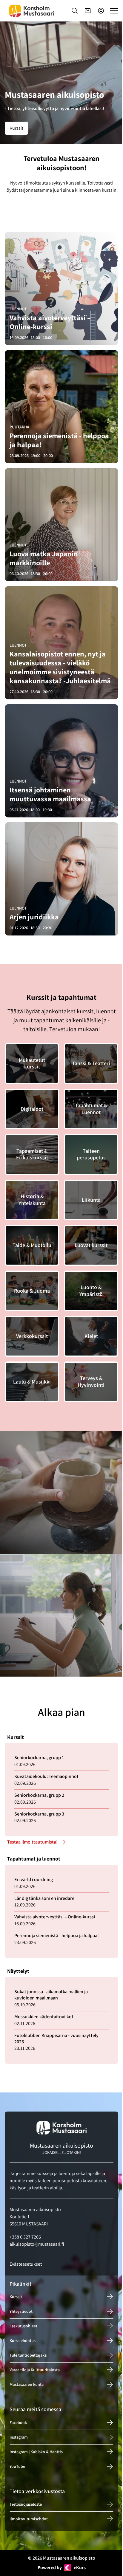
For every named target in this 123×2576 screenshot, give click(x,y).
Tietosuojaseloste (26, 2504)
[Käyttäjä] (101, 11)
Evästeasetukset (26, 2264)
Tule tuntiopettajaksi (29, 2355)
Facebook (18, 2422)
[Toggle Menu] (114, 11)
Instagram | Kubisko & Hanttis (36, 2452)
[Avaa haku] (75, 11)
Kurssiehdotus (23, 2340)
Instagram (19, 2437)
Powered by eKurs (62, 2568)
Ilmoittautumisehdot (29, 2519)
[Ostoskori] (88, 11)
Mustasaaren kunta (27, 2384)
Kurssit (16, 128)
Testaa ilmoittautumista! (32, 1842)
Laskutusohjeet (23, 2326)
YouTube (17, 2466)
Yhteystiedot (21, 2311)
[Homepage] (32, 11)
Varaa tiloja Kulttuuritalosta (35, 2370)
